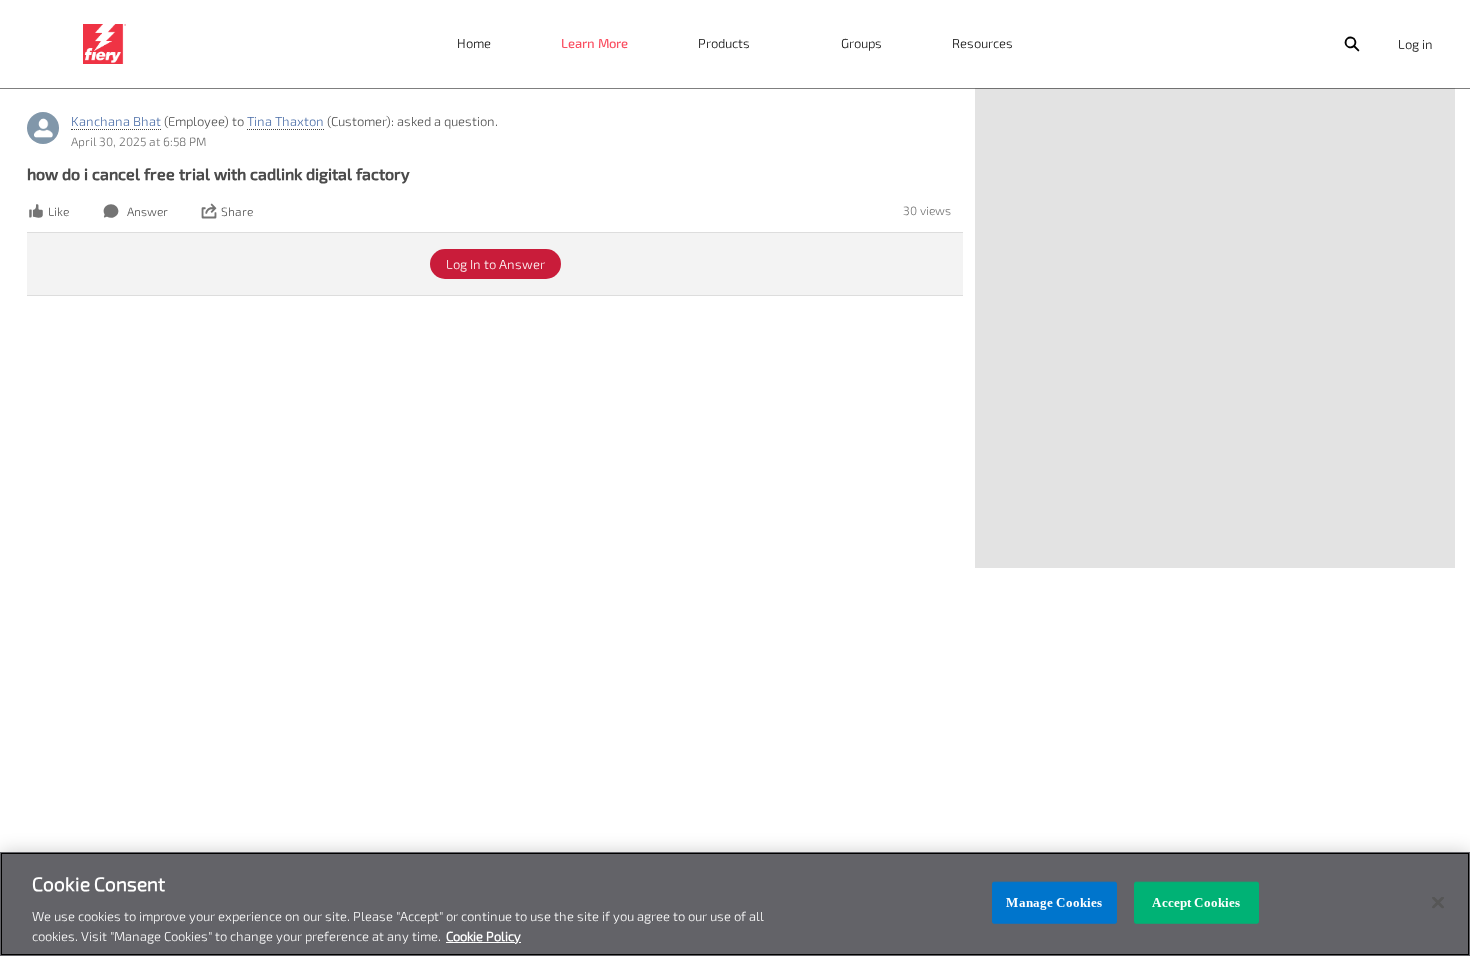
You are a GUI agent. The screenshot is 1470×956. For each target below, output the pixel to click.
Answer (147, 211)
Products (724, 43)
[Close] (1438, 903)
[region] (735, 904)
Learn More (594, 43)
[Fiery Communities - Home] (104, 44)
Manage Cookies (1054, 902)
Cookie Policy (483, 935)
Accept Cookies (1196, 902)
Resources (982, 43)
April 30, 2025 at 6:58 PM (138, 141)
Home (474, 43)
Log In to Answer (495, 264)
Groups (861, 43)
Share (237, 211)
